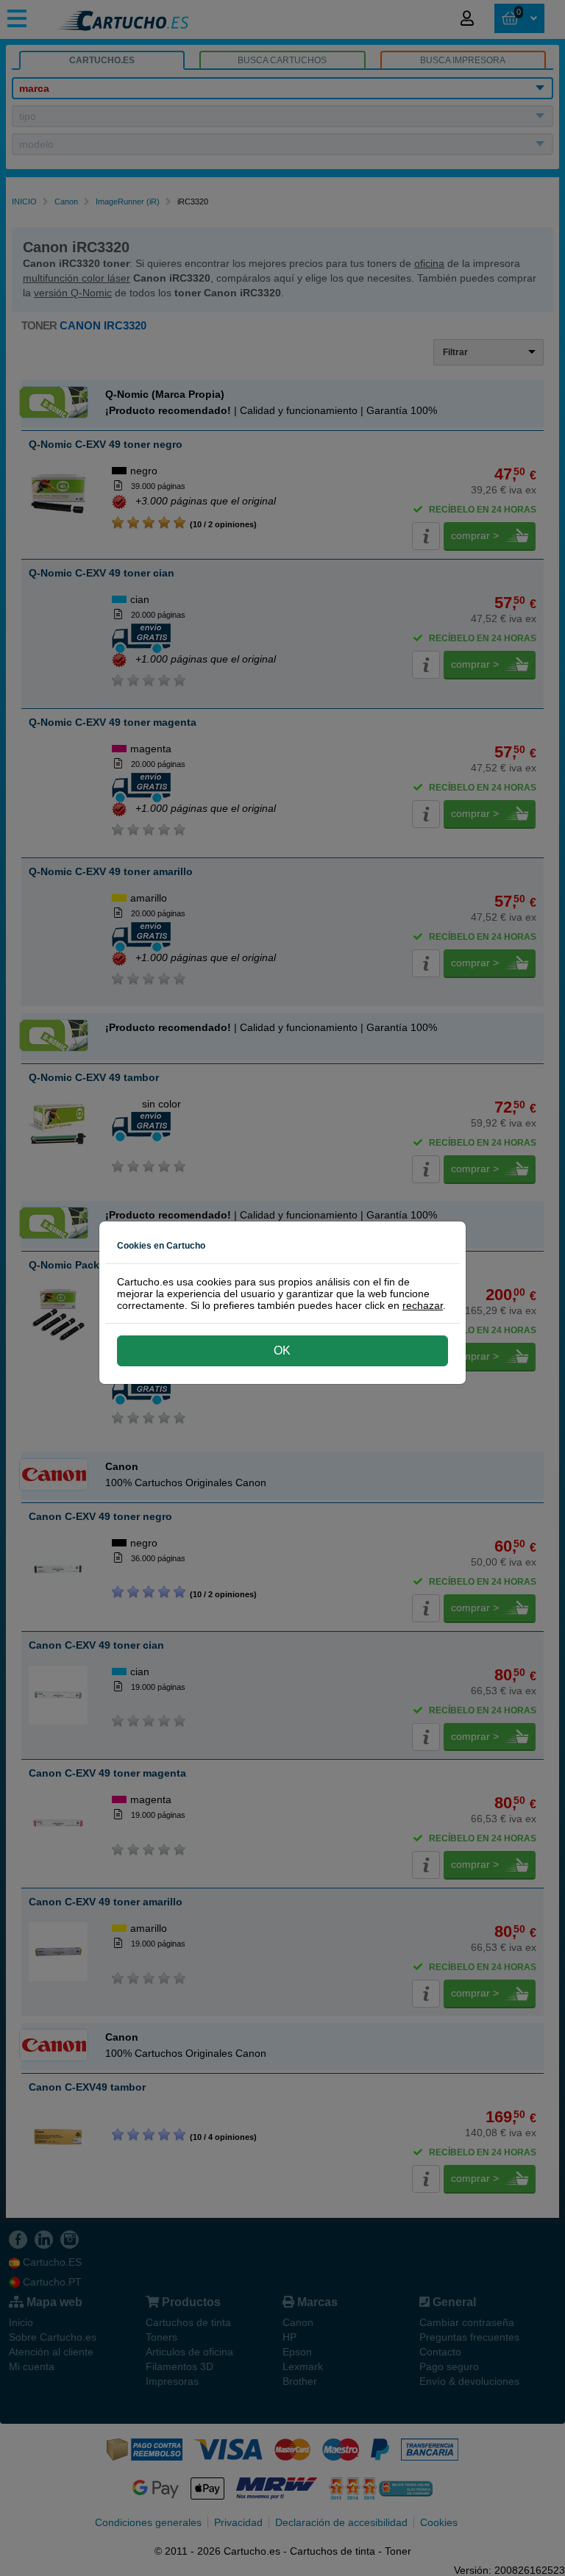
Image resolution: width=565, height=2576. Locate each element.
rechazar (423, 1305)
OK (282, 1351)
